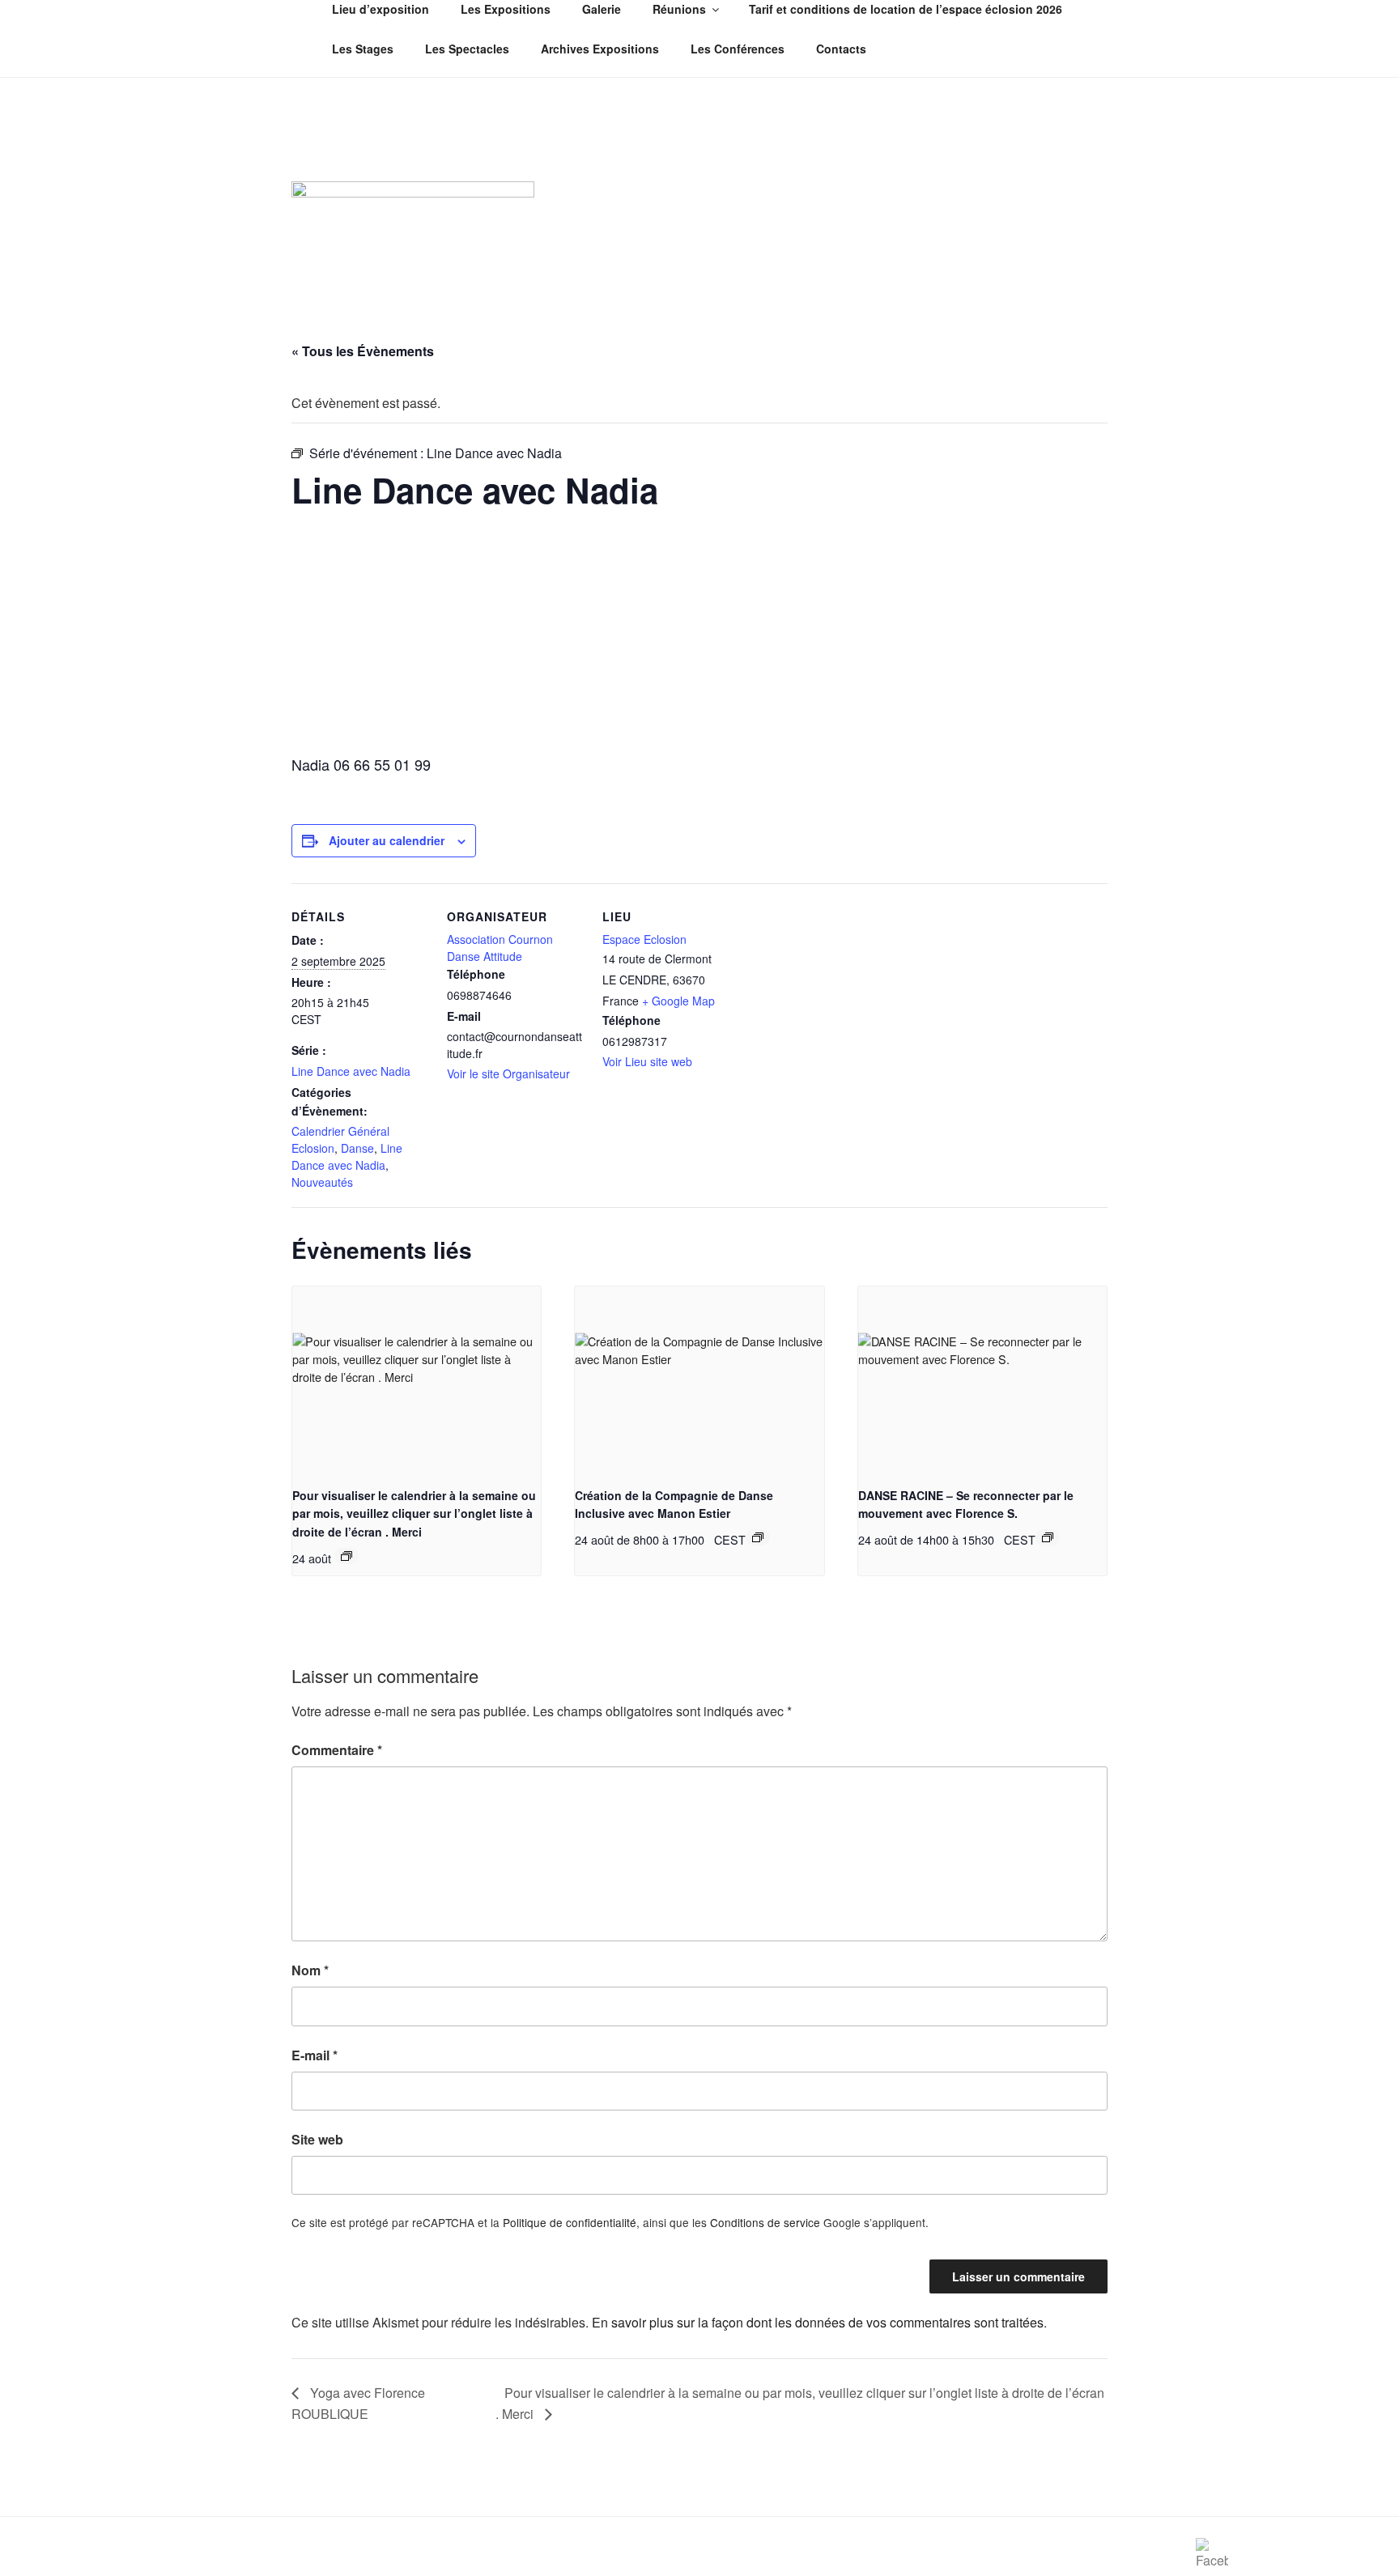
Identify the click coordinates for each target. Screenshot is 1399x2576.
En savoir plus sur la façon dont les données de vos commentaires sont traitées (818, 2322)
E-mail (315, 2055)
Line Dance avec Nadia (351, 1071)
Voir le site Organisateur (508, 1073)
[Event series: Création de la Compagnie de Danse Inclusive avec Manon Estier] (758, 1537)
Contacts (841, 49)
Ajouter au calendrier (387, 840)
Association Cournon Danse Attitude (500, 948)
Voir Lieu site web (647, 1061)
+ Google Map (678, 1001)
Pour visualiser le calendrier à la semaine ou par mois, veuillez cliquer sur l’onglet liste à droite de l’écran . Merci (414, 1513)
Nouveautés (322, 1182)
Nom (310, 1970)
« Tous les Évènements (363, 351)
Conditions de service (765, 2222)
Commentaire (337, 1750)
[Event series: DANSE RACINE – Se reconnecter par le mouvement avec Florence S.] (1048, 1537)
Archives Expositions (600, 49)
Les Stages (363, 49)
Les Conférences (738, 49)
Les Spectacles (467, 49)
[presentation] (417, 1379)
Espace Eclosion (644, 939)
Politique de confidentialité (570, 2222)
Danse (357, 1148)
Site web (317, 2139)
